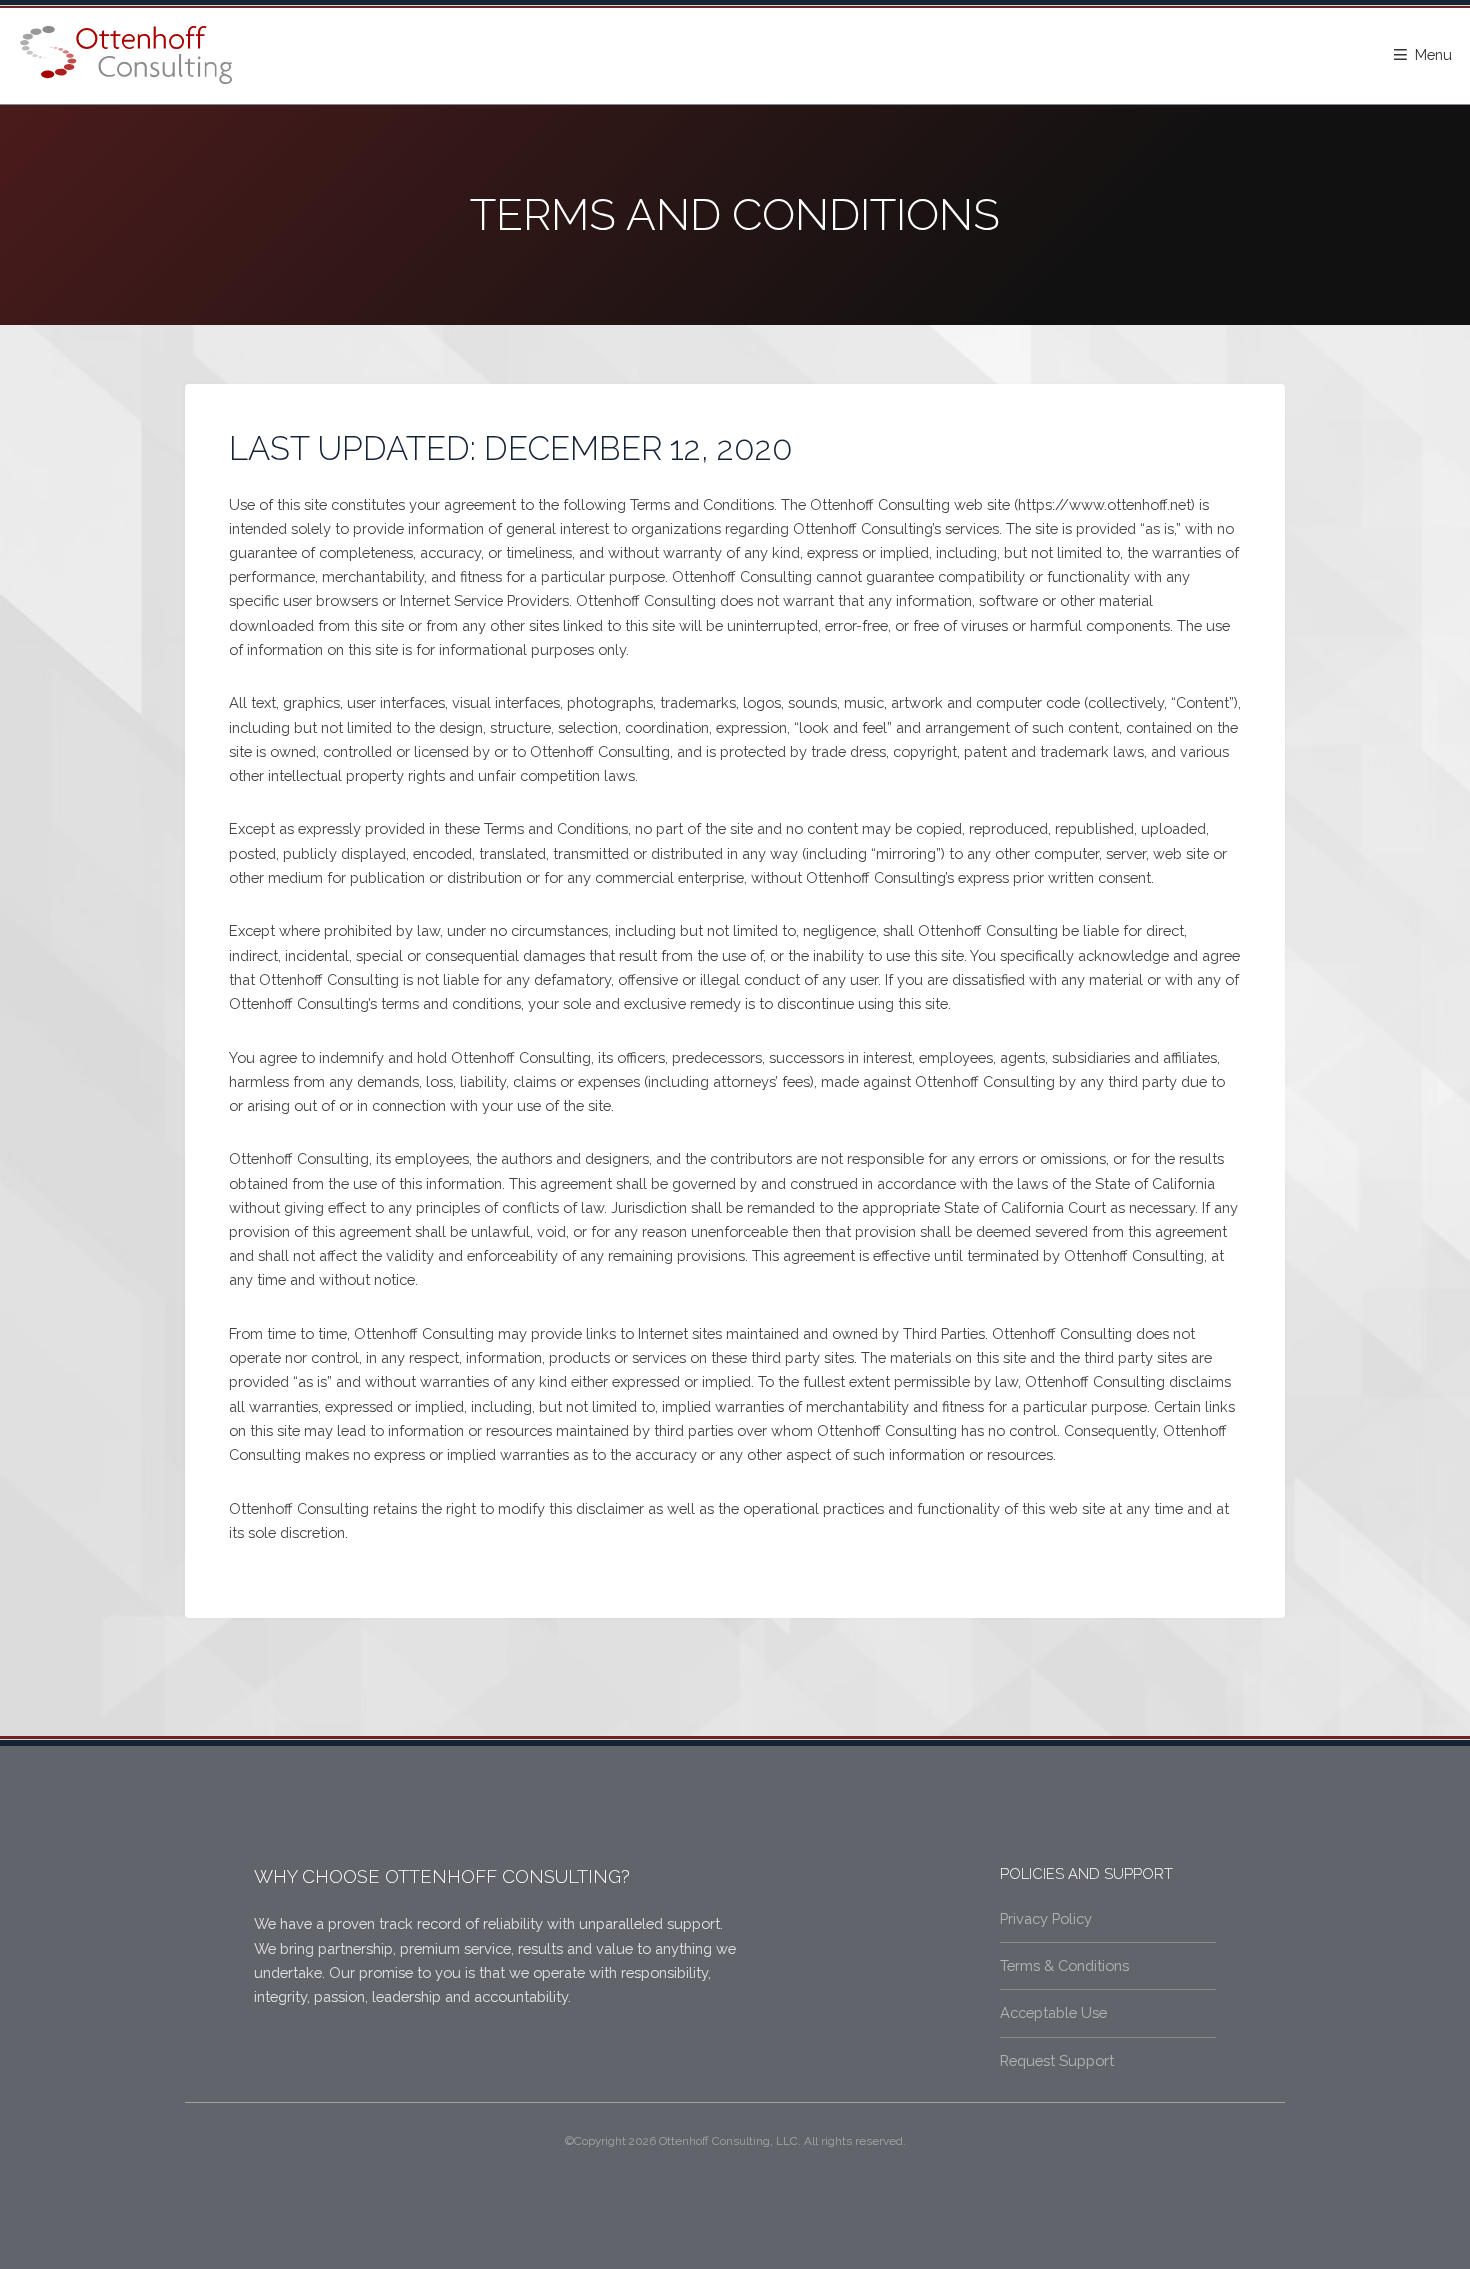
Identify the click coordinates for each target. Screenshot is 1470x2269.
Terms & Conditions (1064, 1965)
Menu (1433, 54)
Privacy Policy (1046, 1918)
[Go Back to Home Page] (126, 55)
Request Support (1057, 2060)
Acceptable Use (1053, 2012)
